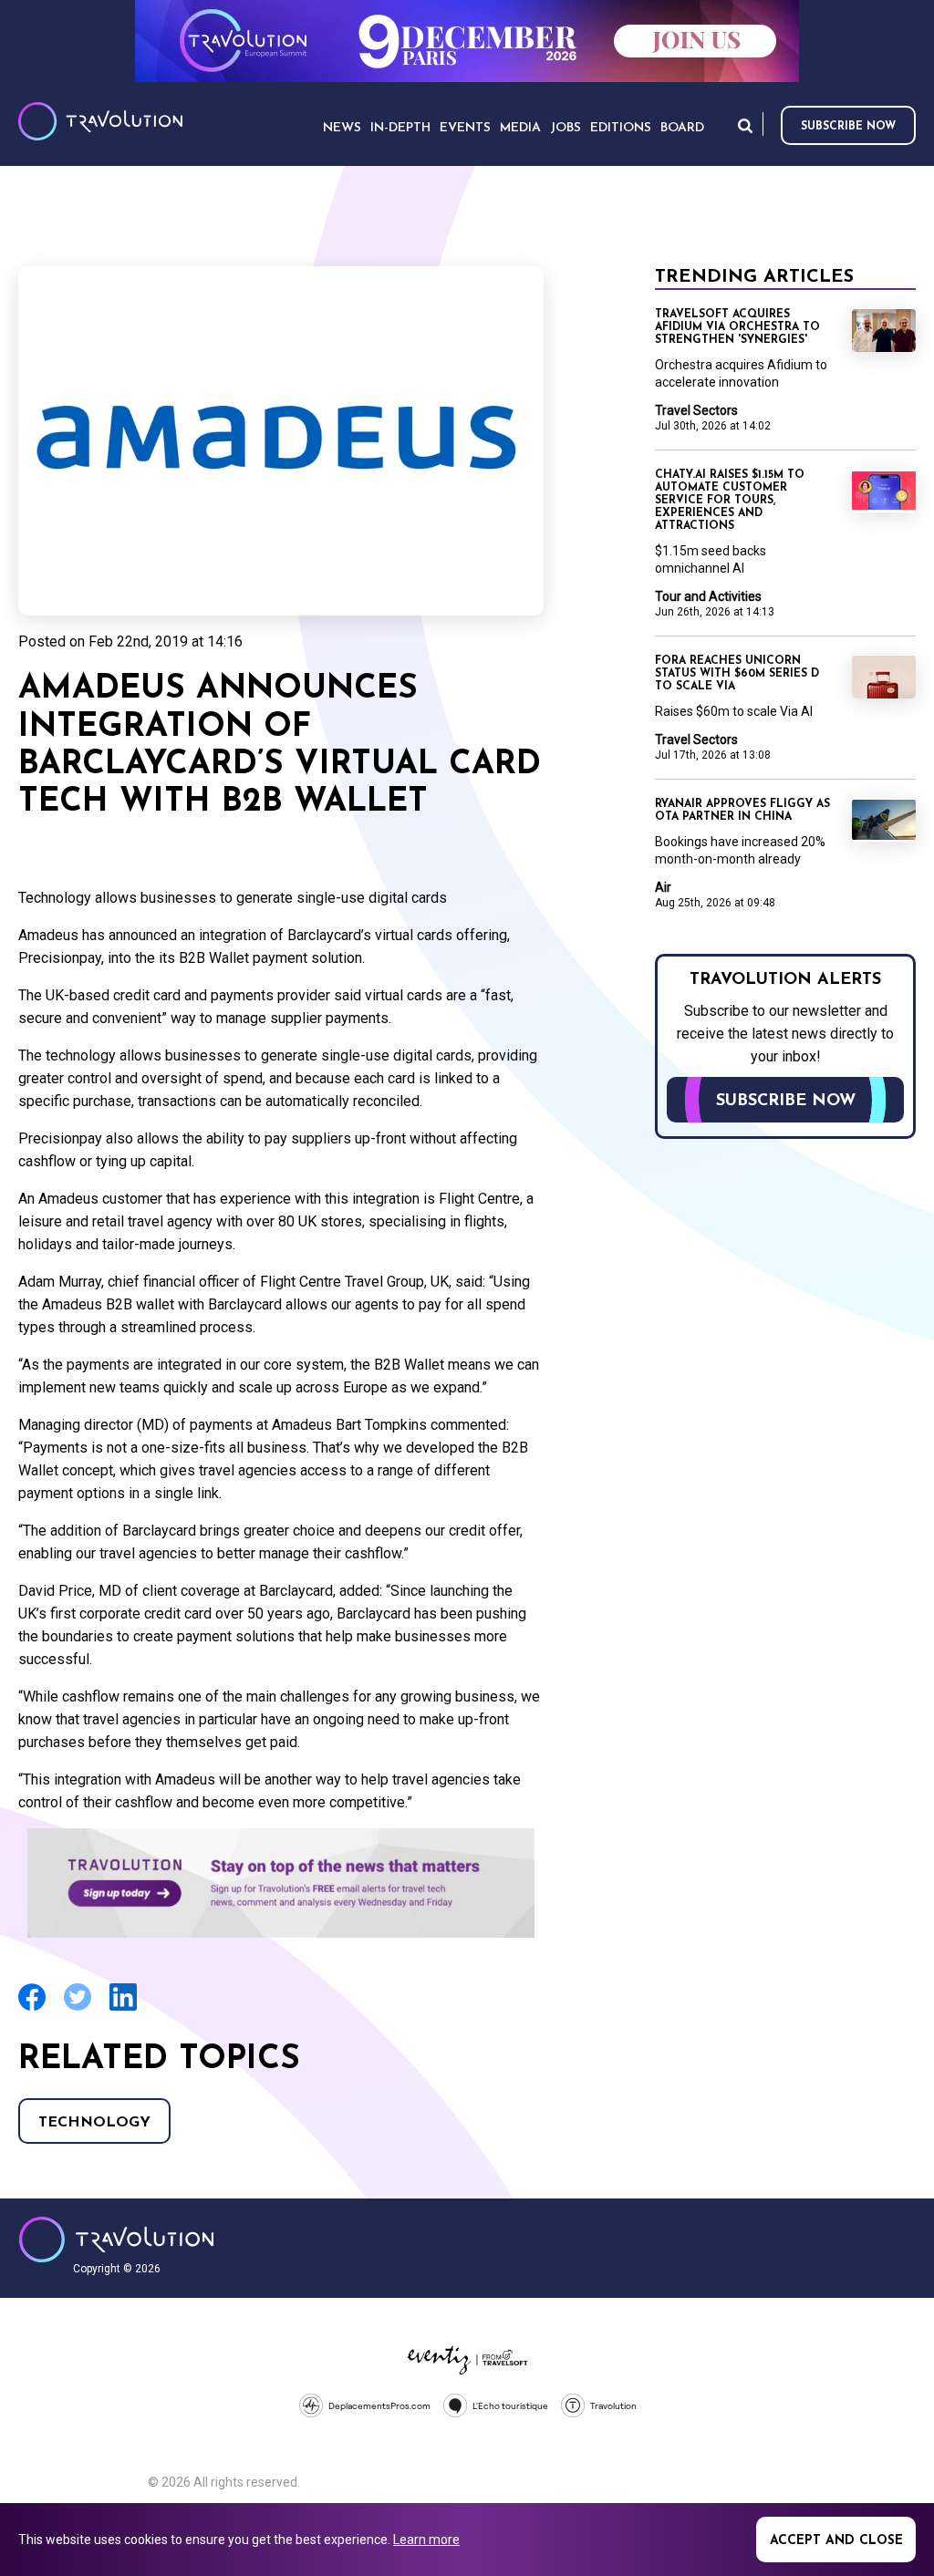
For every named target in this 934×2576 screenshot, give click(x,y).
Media (520, 128)
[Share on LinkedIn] (123, 2008)
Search (745, 125)
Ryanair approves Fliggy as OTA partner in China (742, 811)
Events (465, 128)
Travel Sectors (696, 410)
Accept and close (836, 2541)
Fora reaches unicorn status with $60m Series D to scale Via (737, 674)
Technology (94, 2123)
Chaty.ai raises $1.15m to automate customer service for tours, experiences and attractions (730, 501)
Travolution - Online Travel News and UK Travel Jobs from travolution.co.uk (116, 2240)
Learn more (426, 2540)
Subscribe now (848, 127)
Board (682, 128)
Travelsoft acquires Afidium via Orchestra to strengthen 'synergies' (737, 327)
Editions (621, 128)
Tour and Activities (708, 596)
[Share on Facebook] (32, 2008)
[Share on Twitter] (78, 2008)
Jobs (566, 128)
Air (663, 887)
